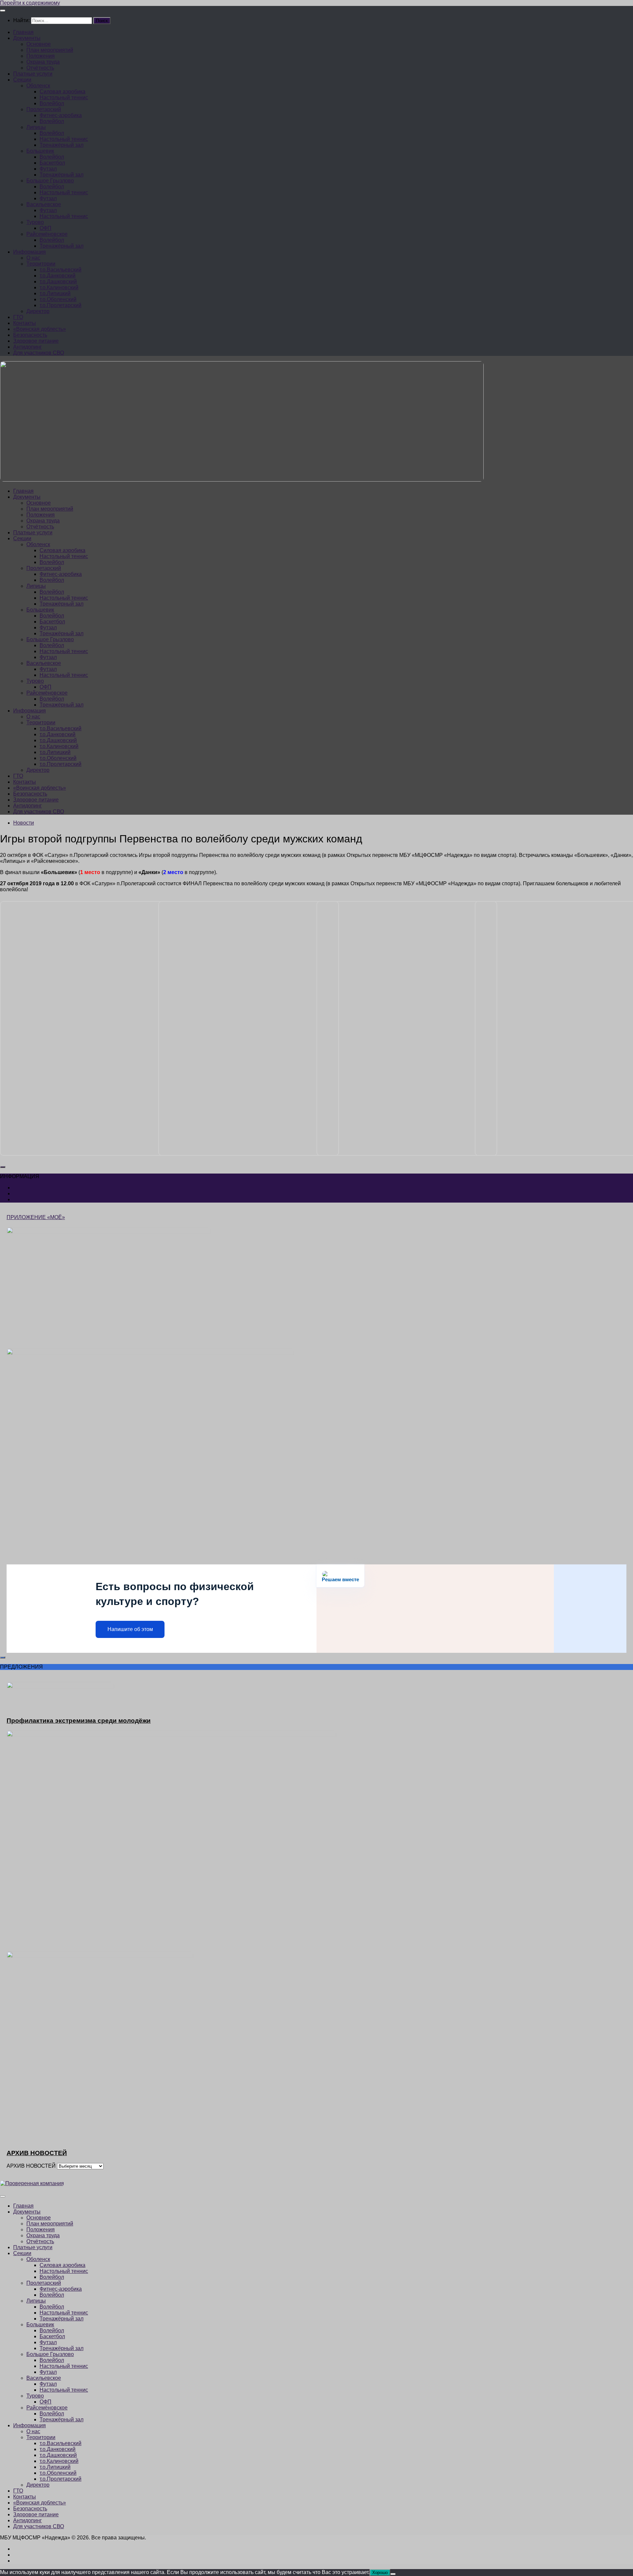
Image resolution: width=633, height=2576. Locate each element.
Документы (27, 38)
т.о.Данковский (58, 276)
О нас (33, 258)
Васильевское (44, 204)
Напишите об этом (130, 1629)
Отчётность (40, 68)
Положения (41, 56)
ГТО (18, 317)
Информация (30, 252)
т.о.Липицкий (55, 293)
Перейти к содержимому (30, 3)
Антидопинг (28, 347)
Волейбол (52, 103)
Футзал (48, 169)
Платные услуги (33, 74)
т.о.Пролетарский (60, 305)
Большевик (40, 151)
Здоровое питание (36, 341)
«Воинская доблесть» (40, 329)
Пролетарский (44, 109)
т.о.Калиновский (59, 287)
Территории (41, 264)
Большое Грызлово (50, 181)
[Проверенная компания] (32, 2183)
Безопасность (30, 335)
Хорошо (380, 2573)
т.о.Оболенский (58, 299)
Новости (24, 823)
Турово (35, 222)
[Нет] (393, 2574)
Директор (38, 311)
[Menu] (3, 11)
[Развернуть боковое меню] (3, 1167)
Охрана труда (43, 62)
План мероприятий (50, 50)
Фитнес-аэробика (61, 115)
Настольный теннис (64, 97)
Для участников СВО (39, 353)
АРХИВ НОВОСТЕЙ (31, 2166)
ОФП (45, 228)
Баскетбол (52, 163)
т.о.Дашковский (58, 282)
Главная (23, 32)
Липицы (36, 127)
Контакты (25, 323)
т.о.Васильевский (60, 270)
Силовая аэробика (62, 92)
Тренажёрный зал (61, 145)
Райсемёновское (47, 234)
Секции (22, 80)
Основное (39, 44)
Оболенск (38, 86)
